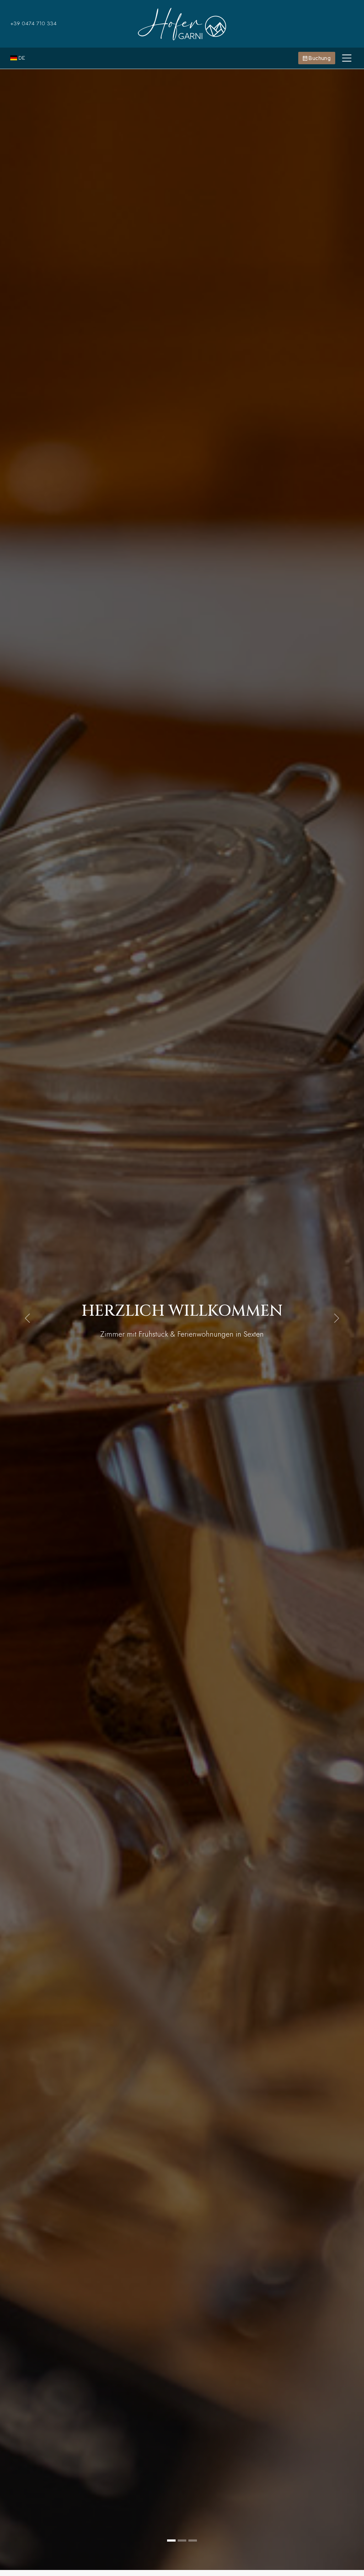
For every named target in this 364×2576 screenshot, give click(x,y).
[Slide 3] (193, 2540)
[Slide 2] (182, 2540)
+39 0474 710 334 (33, 23)
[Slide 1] (171, 2540)
